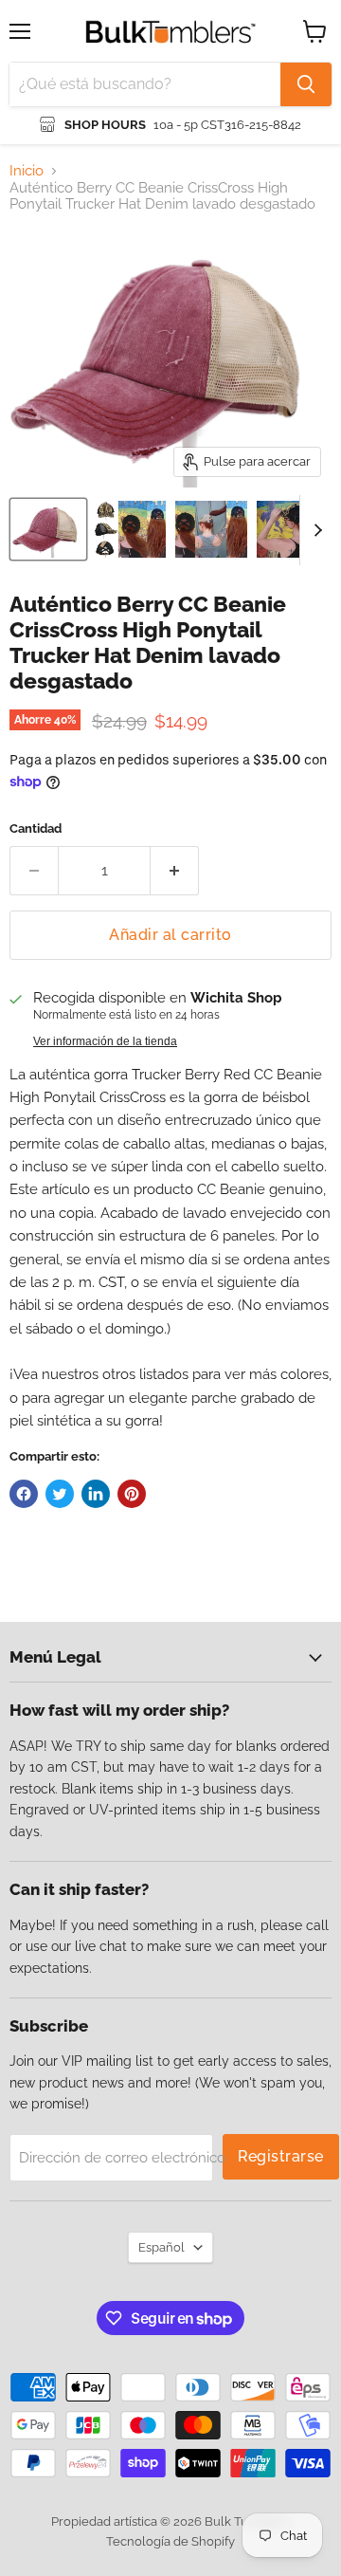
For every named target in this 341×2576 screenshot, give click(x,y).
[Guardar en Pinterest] (132, 1494)
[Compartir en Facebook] (24, 1494)
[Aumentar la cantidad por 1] (175, 871)
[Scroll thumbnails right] (314, 530)
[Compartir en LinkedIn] (96, 1494)
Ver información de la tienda (105, 1041)
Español (162, 2247)
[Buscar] (306, 84)
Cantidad (36, 828)
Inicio (27, 171)
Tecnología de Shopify (170, 2541)
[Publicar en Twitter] (60, 1494)
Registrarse (281, 2156)
